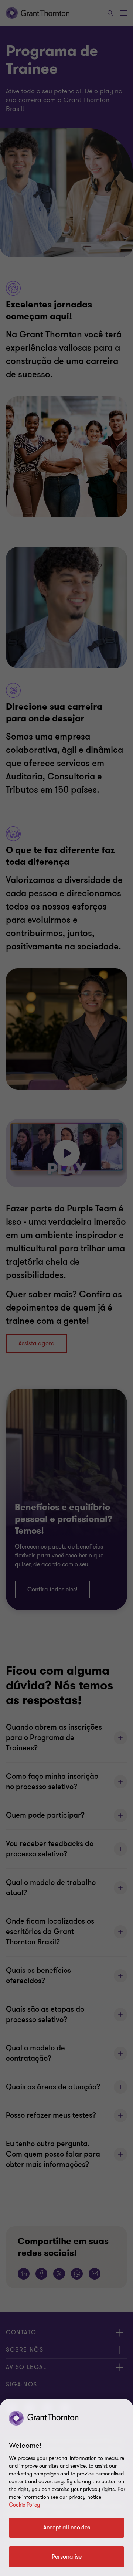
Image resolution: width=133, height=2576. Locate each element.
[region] (66, 2487)
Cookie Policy (24, 2505)
